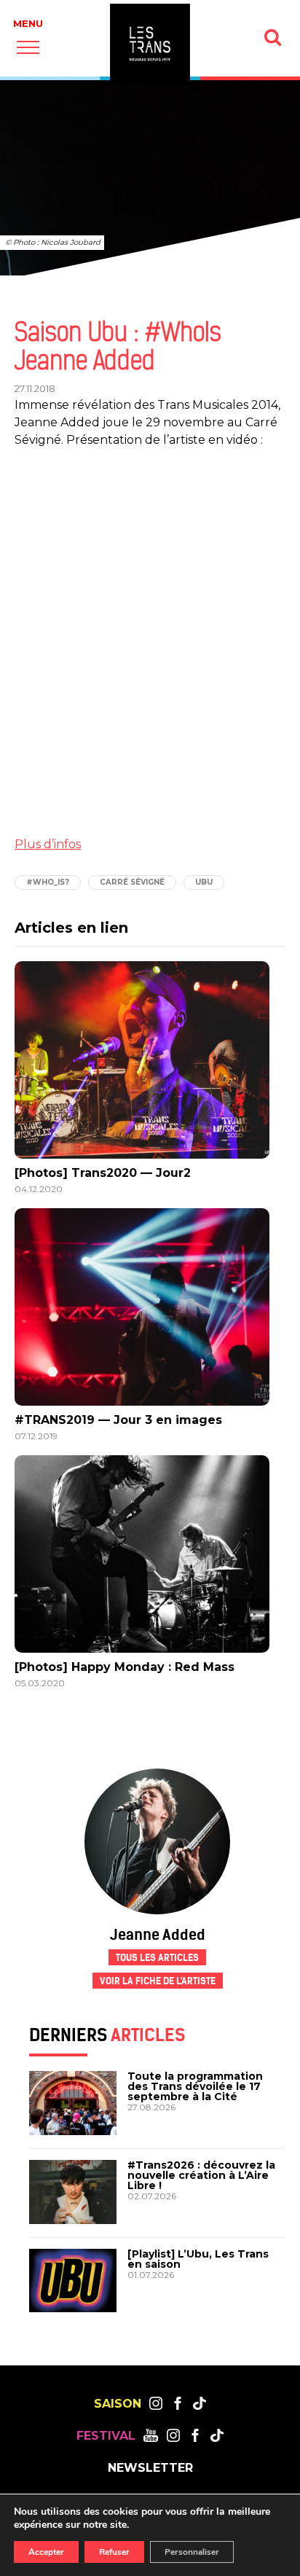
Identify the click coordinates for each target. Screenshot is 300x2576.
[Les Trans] (150, 44)
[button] (28, 47)
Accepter (46, 2552)
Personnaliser (192, 2552)
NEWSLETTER (150, 2468)
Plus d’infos (48, 844)
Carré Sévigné (132, 882)
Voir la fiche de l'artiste (158, 1981)
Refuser (114, 2552)
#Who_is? (48, 882)
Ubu (204, 882)
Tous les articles (157, 1958)
